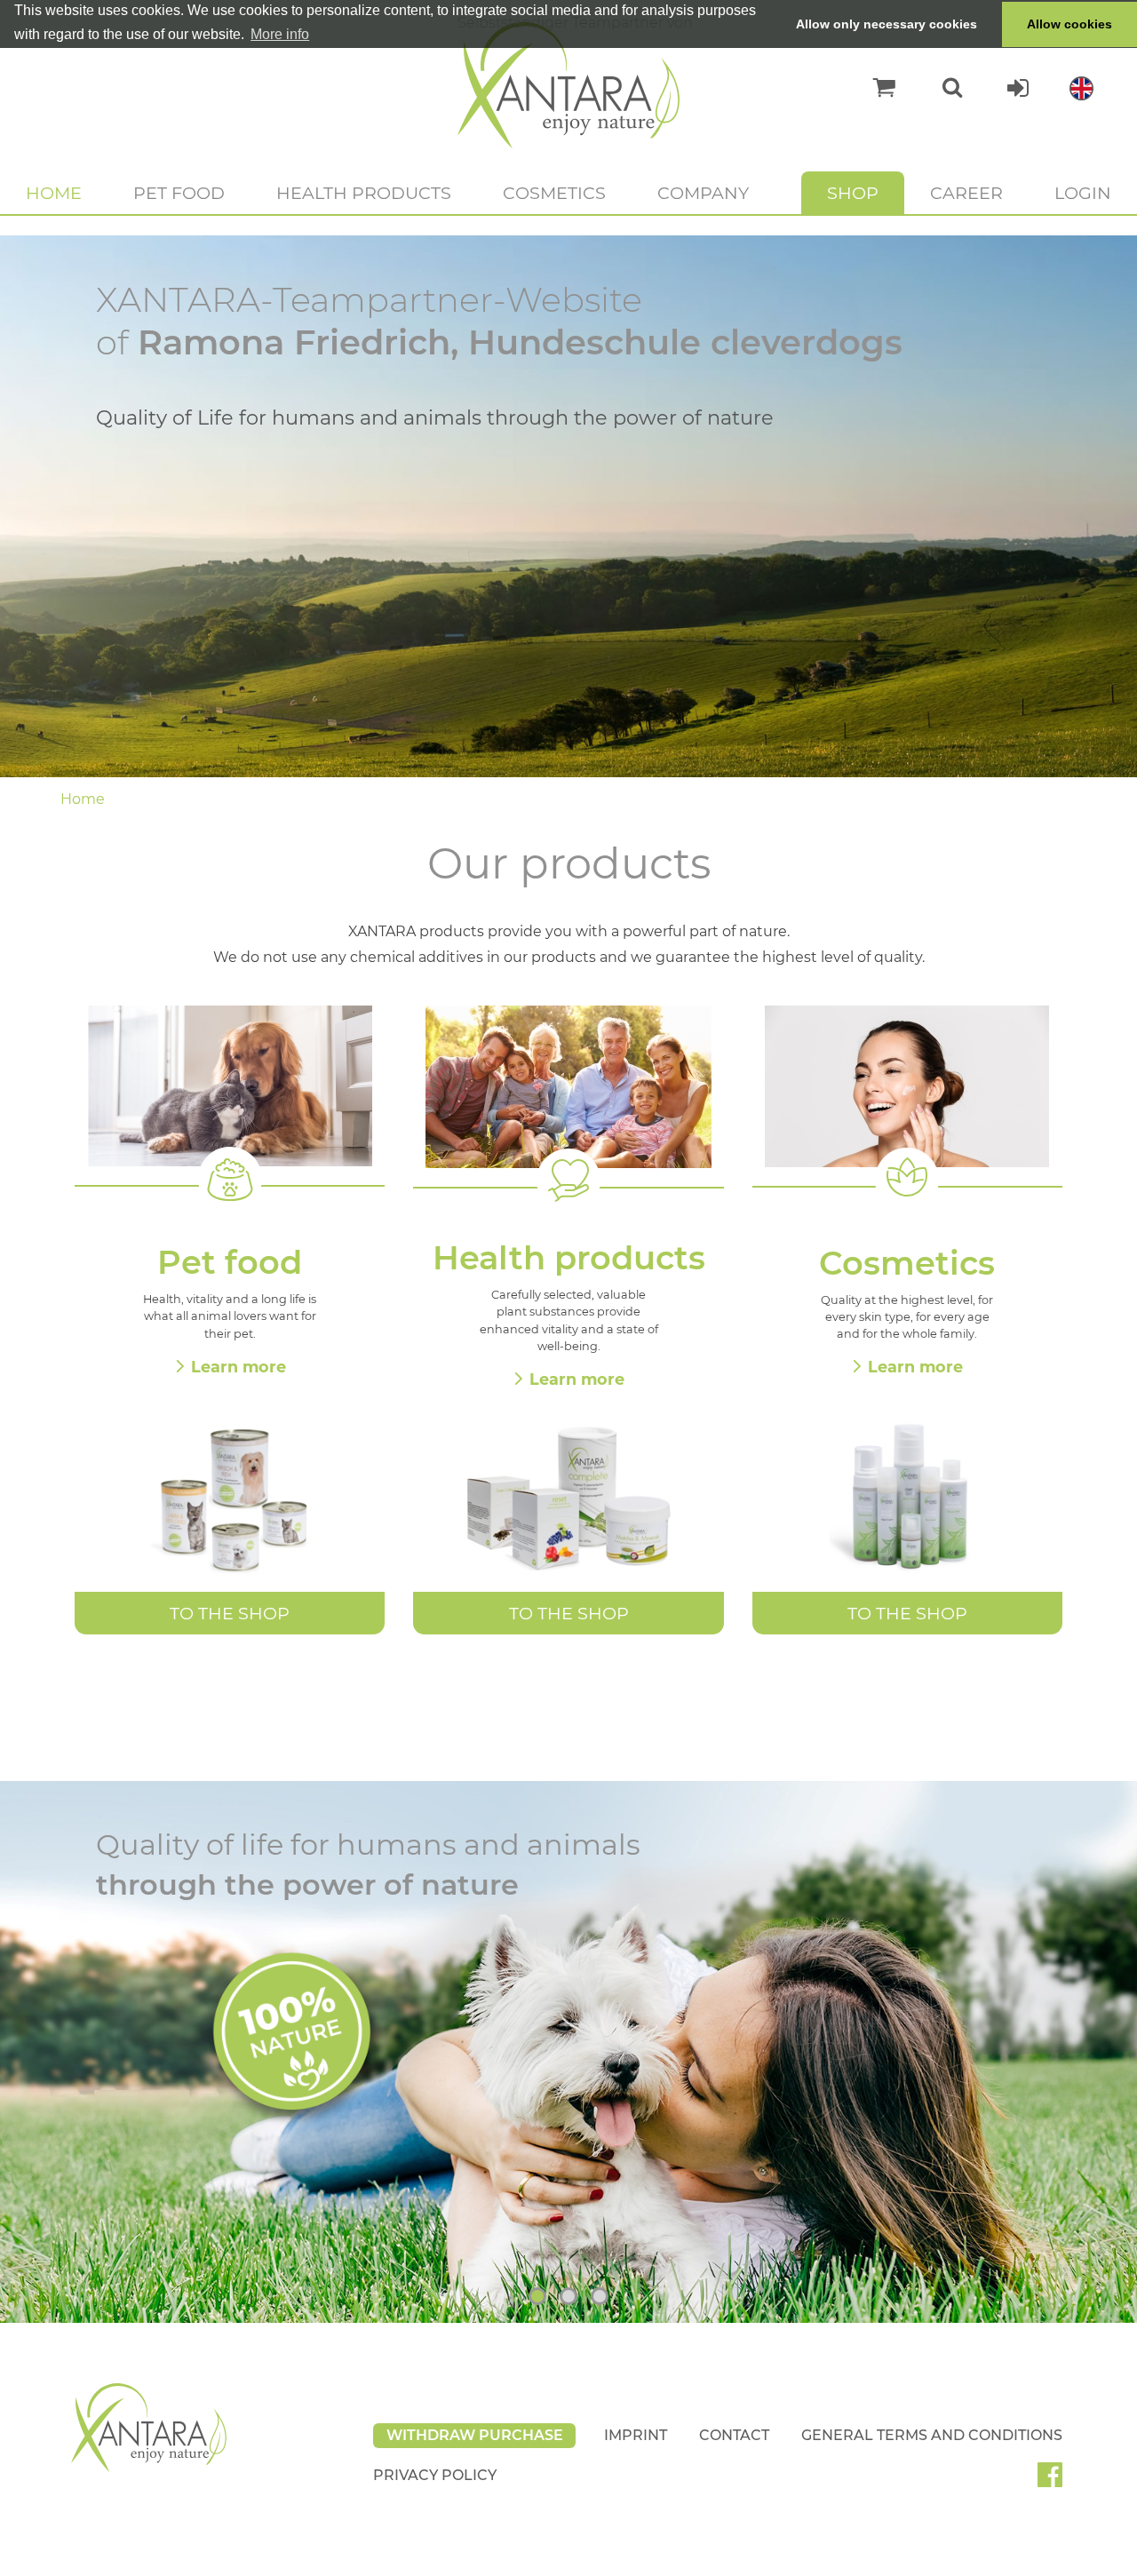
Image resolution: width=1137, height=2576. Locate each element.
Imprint (636, 2435)
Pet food (179, 193)
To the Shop (230, 1613)
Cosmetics (554, 193)
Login (1083, 193)
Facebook (1057, 2481)
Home (54, 193)
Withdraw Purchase (475, 2435)
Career (966, 193)
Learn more (239, 1367)
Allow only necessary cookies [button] (887, 24)
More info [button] (280, 34)
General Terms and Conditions (932, 2435)
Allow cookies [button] (1069, 24)
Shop (853, 193)
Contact (734, 2435)
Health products (364, 193)
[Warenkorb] (875, 88)
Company (703, 193)
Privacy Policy (435, 2475)
